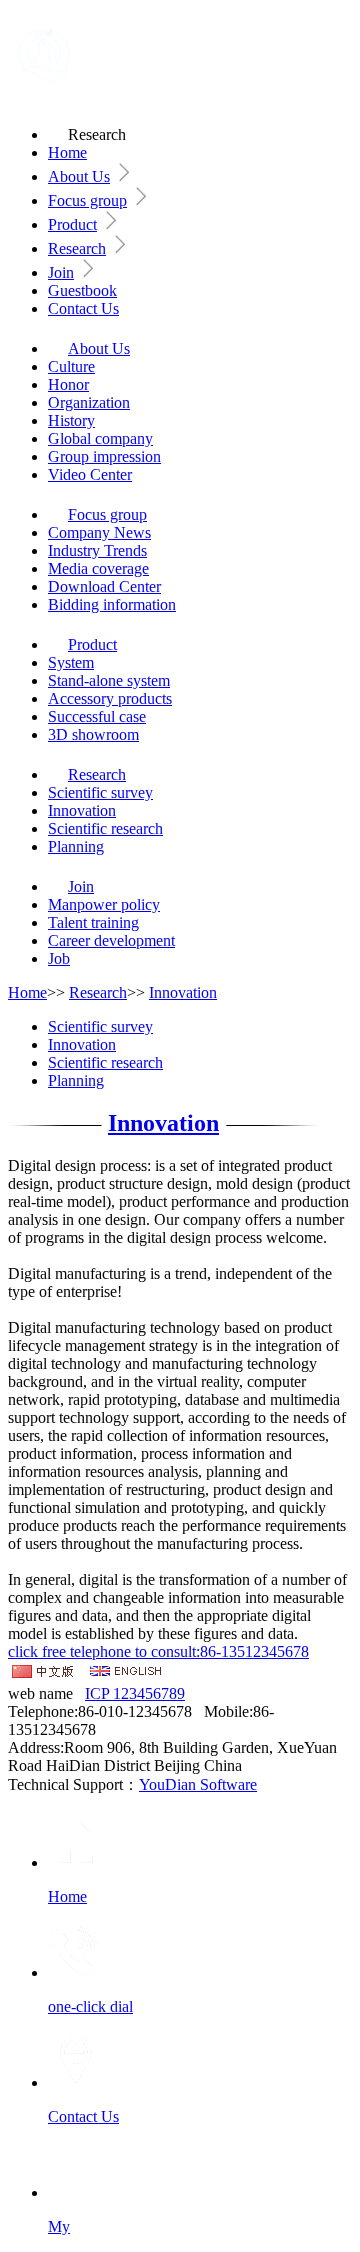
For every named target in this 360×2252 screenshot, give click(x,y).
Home (67, 152)
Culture (71, 366)
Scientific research (105, 828)
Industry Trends (97, 550)
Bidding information (112, 604)
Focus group (87, 200)
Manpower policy (104, 904)
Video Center (90, 474)
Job (59, 958)
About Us (79, 176)
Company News (99, 532)
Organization (89, 402)
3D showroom (93, 734)
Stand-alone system (109, 680)
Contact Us (83, 308)
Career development (111, 940)
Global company (100, 438)
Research (77, 248)
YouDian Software (198, 1784)
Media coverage (98, 568)
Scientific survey (100, 792)
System (71, 662)
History (71, 420)
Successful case (97, 716)
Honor (68, 384)
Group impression (104, 456)
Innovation (82, 810)
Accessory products (110, 698)
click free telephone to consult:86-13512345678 (158, 1651)
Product (72, 224)
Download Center (104, 586)
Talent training (93, 922)
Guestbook (82, 290)
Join (61, 272)
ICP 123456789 (135, 1693)
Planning (76, 846)
